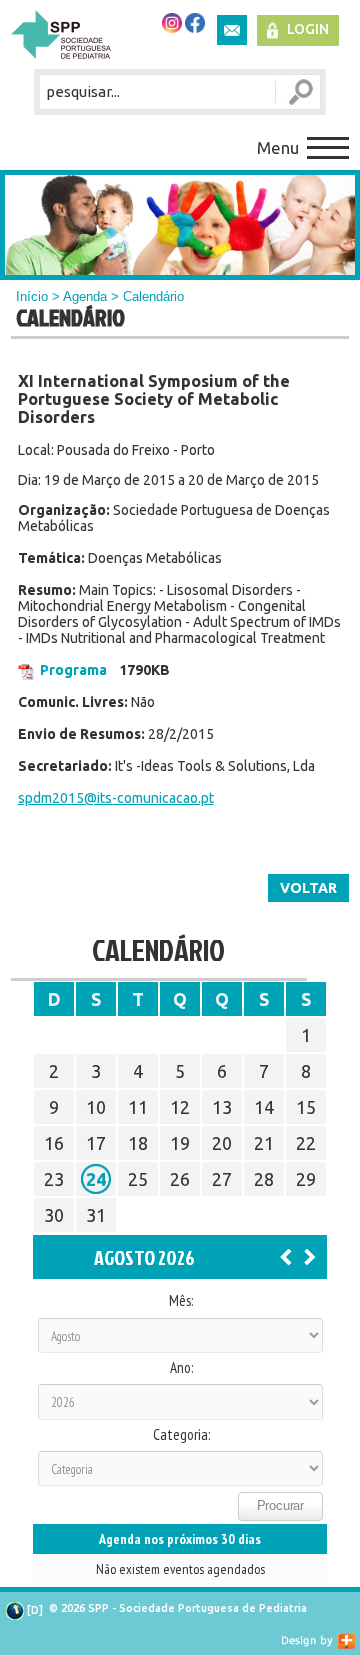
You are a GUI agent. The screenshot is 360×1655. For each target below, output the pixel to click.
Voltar (308, 888)
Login (308, 29)
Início (32, 296)
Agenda (85, 296)
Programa (73, 670)
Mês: (181, 1301)
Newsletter (232, 30)
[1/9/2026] (310, 1256)
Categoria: (181, 1435)
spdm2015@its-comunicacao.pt (116, 798)
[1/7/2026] (286, 1256)
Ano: (181, 1368)
